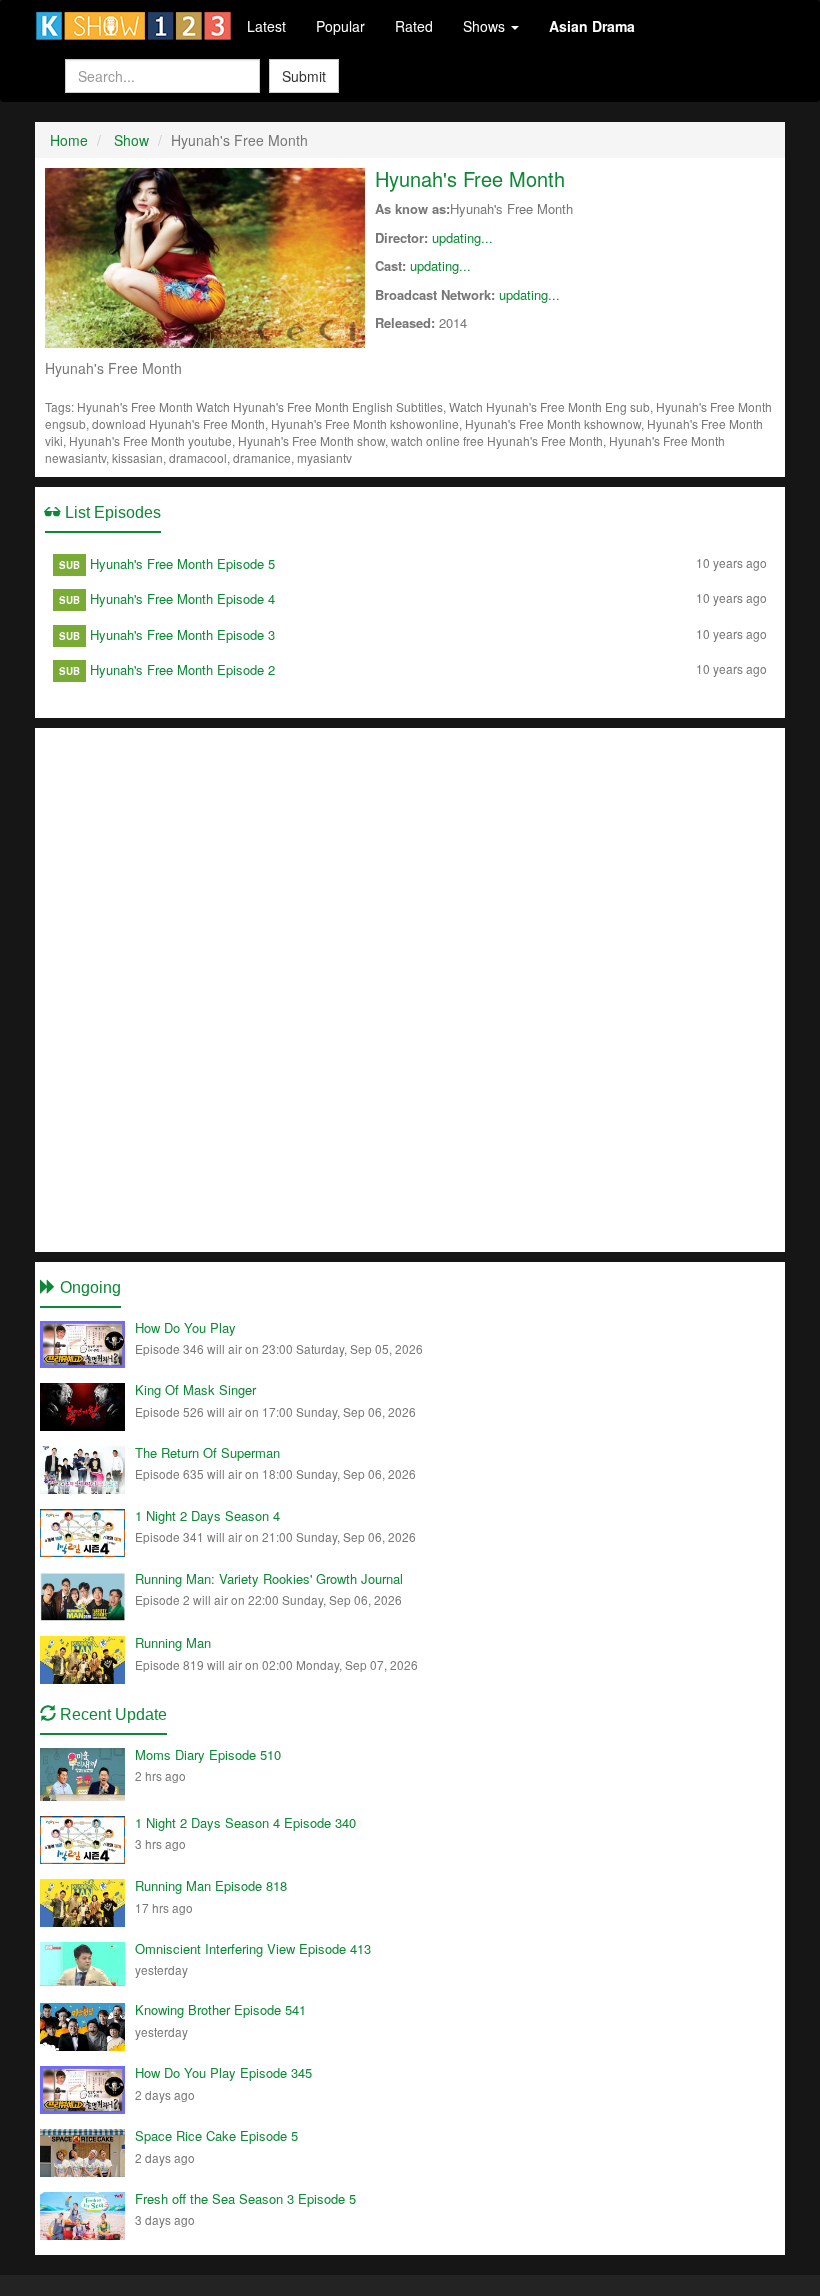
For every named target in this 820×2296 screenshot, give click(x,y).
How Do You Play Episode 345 (223, 2072)
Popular (340, 26)
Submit (304, 76)
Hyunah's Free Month (470, 178)
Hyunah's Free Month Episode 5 (182, 563)
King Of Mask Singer (195, 1389)
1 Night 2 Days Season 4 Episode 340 (245, 1822)
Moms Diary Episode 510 (208, 1754)
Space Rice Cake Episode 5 (216, 2135)
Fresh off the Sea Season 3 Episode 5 (245, 2198)
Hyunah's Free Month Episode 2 (182, 669)
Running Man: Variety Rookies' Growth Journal (269, 1578)
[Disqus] (410, 988)
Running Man (173, 1642)
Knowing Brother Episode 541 (220, 2009)
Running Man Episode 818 (211, 1885)
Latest (266, 26)
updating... (462, 237)
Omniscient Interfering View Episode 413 (253, 1948)
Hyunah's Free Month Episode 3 (182, 634)
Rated (414, 26)
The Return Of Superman (207, 1452)
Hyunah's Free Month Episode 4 (182, 598)
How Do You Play (185, 1327)
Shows (486, 26)
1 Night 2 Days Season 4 (207, 1515)
